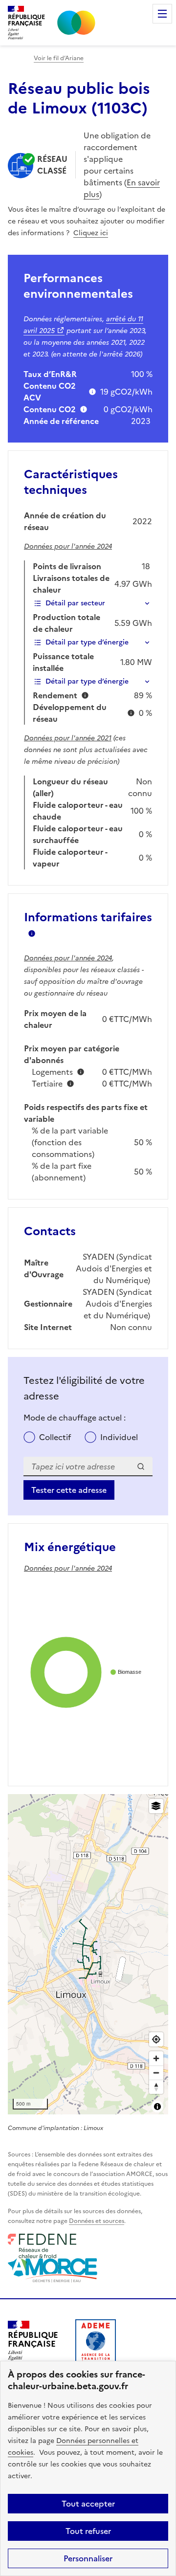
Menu (162, 14)
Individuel (119, 1437)
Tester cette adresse (69, 1490)
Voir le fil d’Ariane (59, 58)
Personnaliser (88, 2558)
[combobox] (88, 1466)
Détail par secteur (75, 603)
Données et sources (97, 2221)
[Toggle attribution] (157, 2107)
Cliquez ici (91, 233)
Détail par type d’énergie (87, 642)
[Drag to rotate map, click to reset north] (156, 2087)
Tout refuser (88, 2531)
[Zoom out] (156, 2073)
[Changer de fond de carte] (156, 1806)
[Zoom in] (156, 2058)
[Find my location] (156, 2039)
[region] (88, 1954)
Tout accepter (88, 2504)
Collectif (55, 1437)
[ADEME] (96, 2343)
